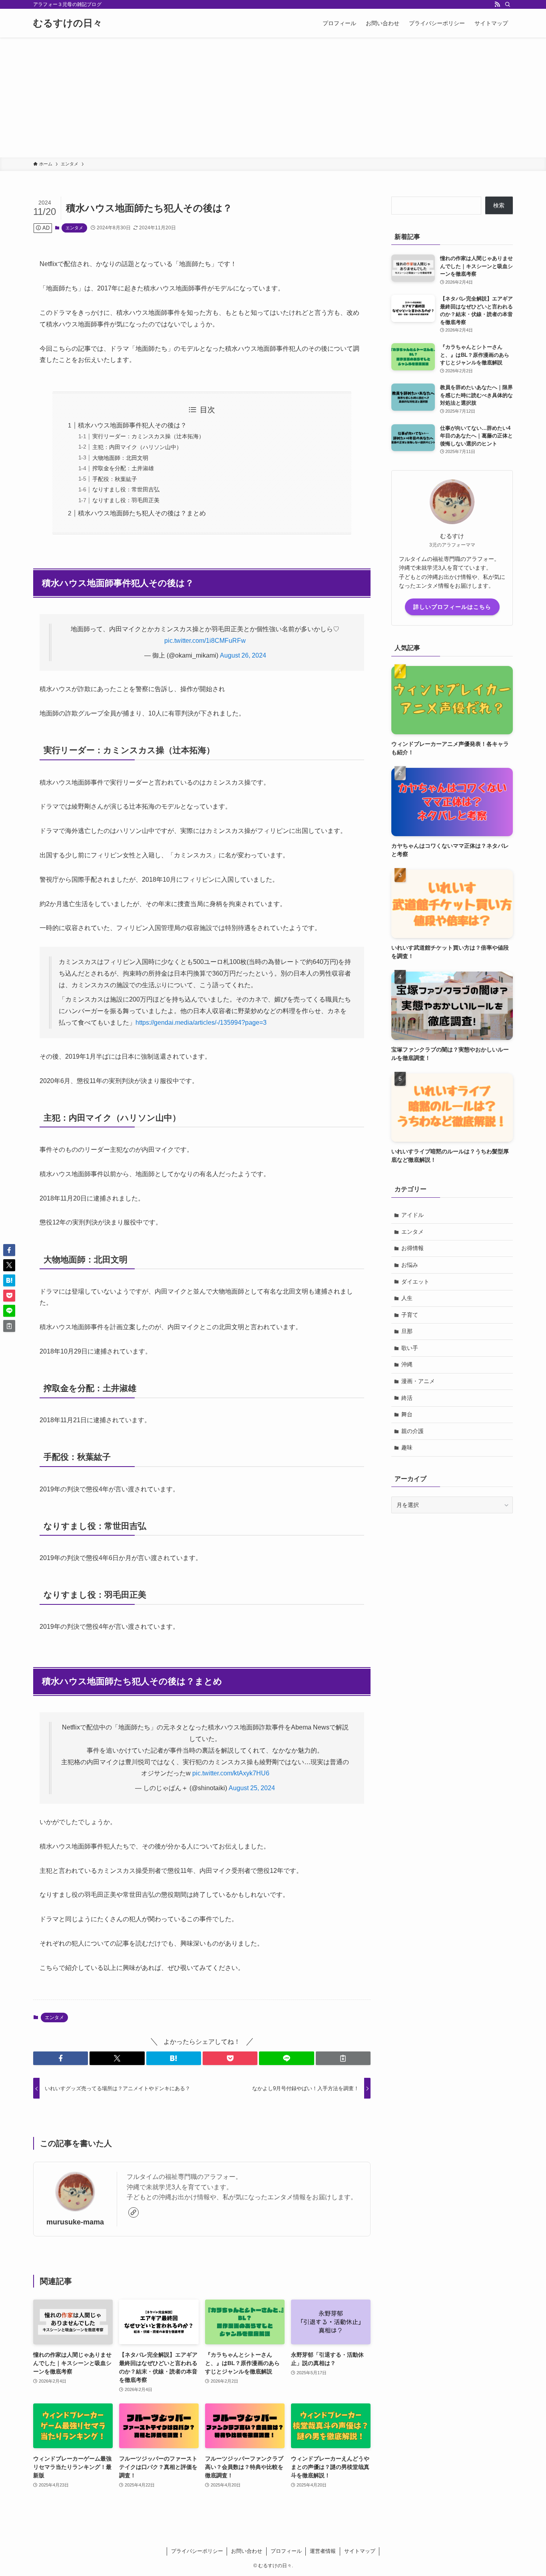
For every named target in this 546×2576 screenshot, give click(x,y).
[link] (134, 2212)
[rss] (497, 4)
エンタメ (74, 228)
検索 (499, 205)
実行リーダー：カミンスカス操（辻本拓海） (148, 436)
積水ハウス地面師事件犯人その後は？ (132, 425)
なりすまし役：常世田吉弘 (126, 489)
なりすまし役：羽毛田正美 (126, 500)
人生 (407, 1298)
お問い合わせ (247, 2551)
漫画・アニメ (418, 1381)
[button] (61, 2058)
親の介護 (412, 1431)
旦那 (407, 1331)
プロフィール (286, 2551)
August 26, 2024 (243, 655)
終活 (407, 1398)
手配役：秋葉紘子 (115, 479)
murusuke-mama (75, 2222)
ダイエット (415, 1282)
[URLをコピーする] (343, 2058)
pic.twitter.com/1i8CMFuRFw (205, 641)
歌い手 (410, 1348)
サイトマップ (360, 2551)
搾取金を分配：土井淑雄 (123, 468)
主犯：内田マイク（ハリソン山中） (137, 447)
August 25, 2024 (252, 1788)
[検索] (508, 4)
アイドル (412, 1215)
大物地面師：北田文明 (120, 458)
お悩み (410, 1265)
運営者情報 (323, 2551)
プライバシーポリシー (197, 2551)
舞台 (407, 1414)
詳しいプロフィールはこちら (452, 607)
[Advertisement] (273, 97)
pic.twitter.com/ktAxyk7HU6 (231, 1773)
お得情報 (412, 1248)
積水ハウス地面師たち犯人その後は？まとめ (142, 513)
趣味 (407, 1447)
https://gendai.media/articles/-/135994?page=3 (201, 1023)
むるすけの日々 (68, 23)
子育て (410, 1315)
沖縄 (407, 1364)
